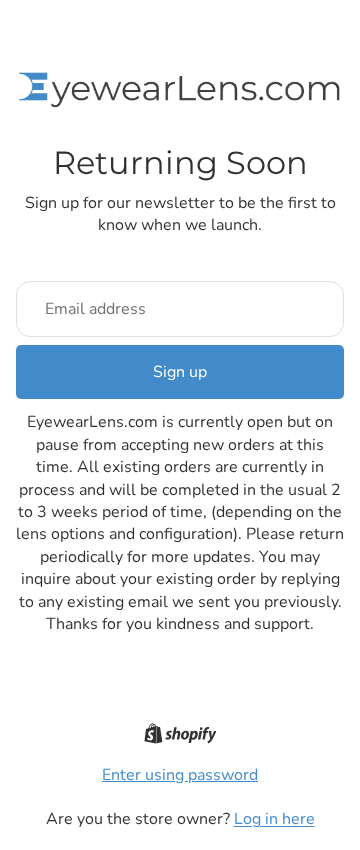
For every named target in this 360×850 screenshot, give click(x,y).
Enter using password (180, 775)
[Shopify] (180, 733)
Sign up (180, 372)
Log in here (274, 819)
